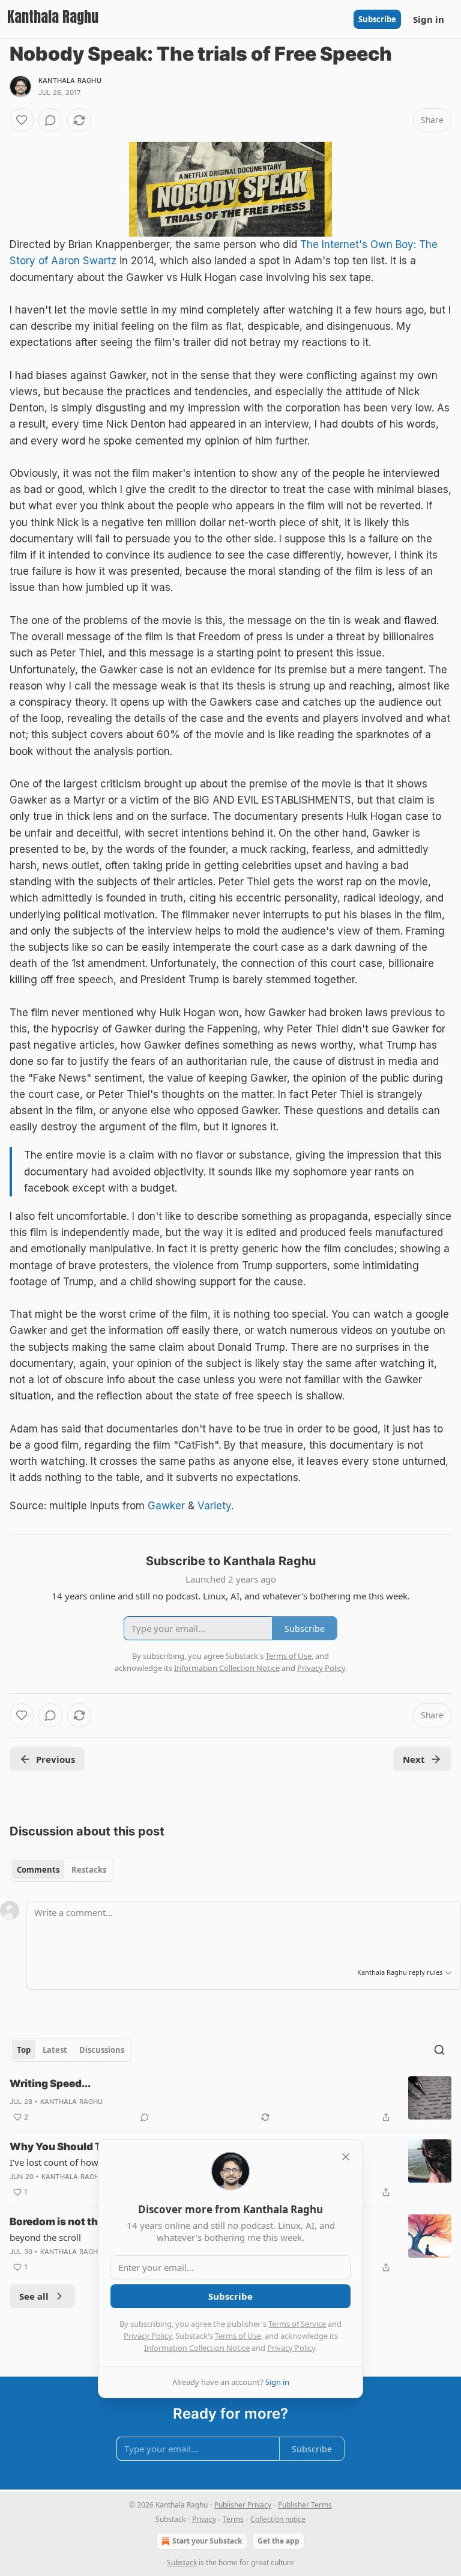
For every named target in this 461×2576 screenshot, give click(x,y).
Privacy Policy (148, 2336)
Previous (56, 1759)
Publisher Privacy (243, 2505)
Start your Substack (207, 2541)
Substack (182, 2562)
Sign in (429, 19)
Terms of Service (297, 2324)
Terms (233, 2519)
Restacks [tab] (89, 1870)
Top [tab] (24, 2050)
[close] (346, 2157)
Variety (214, 1506)
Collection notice (278, 2519)
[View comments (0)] (50, 120)
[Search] (439, 2050)
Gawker (166, 1506)
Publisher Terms (305, 2505)
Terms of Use (238, 2336)
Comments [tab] (38, 1870)
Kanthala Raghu (70, 80)
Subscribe (377, 19)
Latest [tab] (55, 2050)
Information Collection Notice (197, 2348)
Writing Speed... (50, 2084)
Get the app (279, 2541)
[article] (230, 2100)
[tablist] (62, 1870)
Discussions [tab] (102, 2050)
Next (414, 1759)
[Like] (22, 120)
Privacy (204, 2519)
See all (34, 2296)
